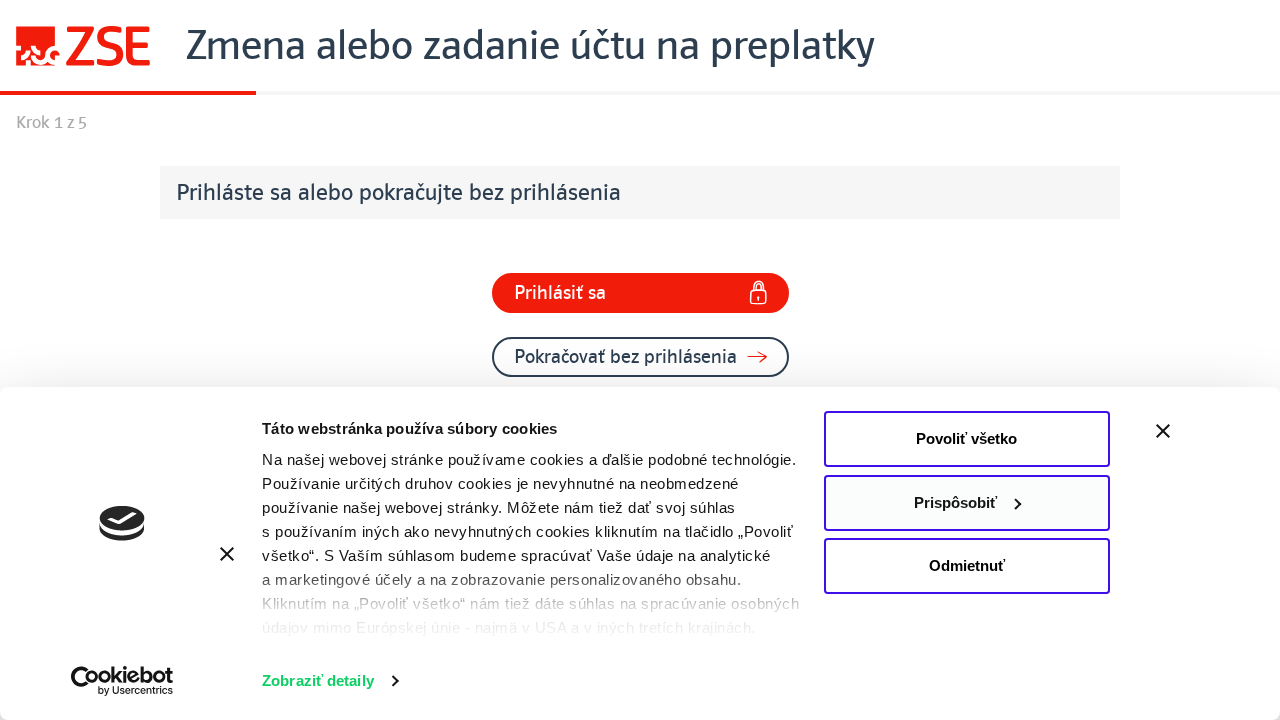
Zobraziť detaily (318, 680)
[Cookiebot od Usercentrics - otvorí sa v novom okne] (122, 681)
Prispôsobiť (955, 502)
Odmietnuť (967, 565)
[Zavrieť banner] (1206, 431)
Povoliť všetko (966, 438)
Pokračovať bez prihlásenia (625, 357)
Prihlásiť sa (560, 293)
